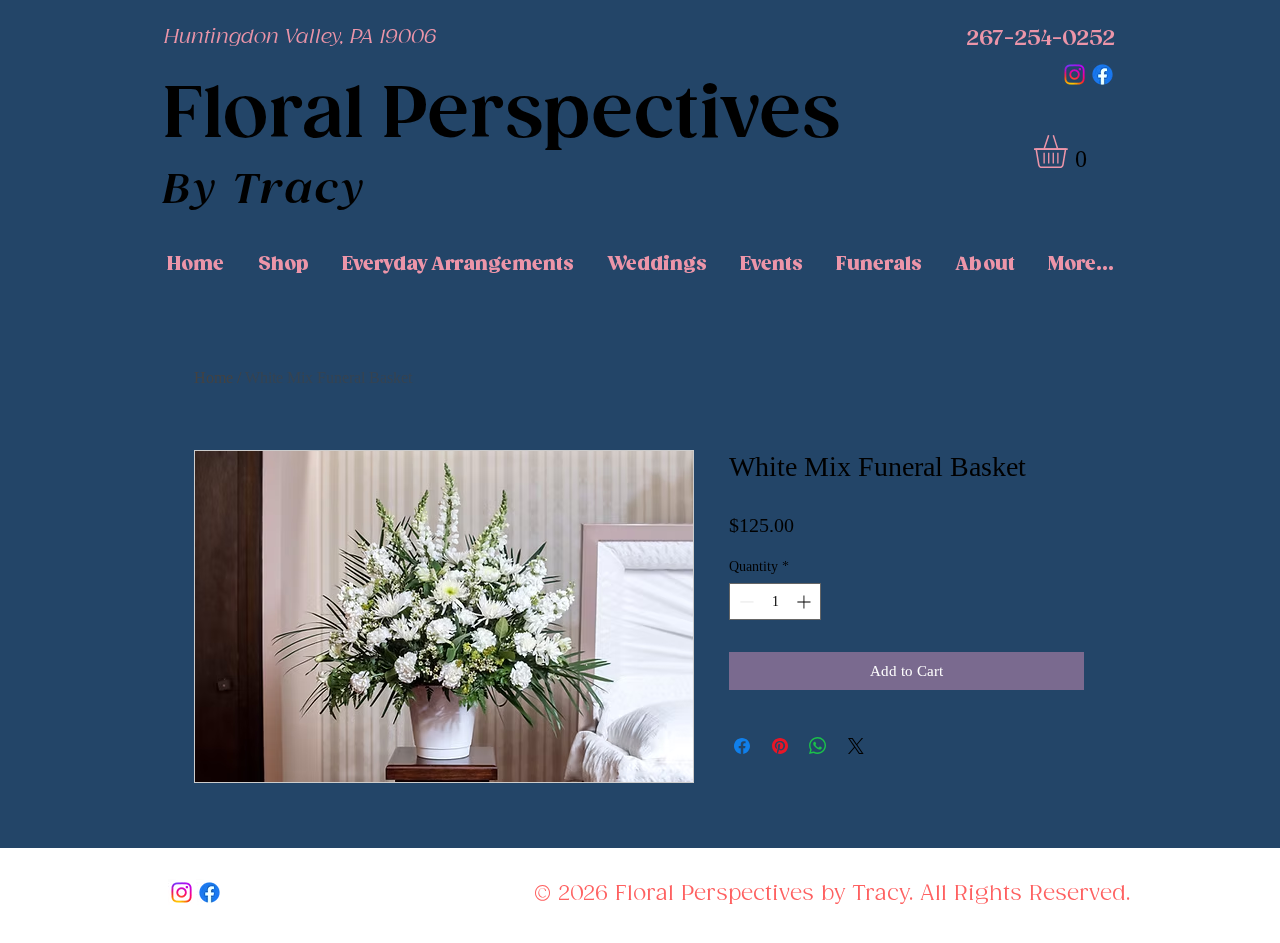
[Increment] (805, 601)
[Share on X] (856, 746)
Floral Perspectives (501, 116)
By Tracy (264, 191)
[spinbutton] (775, 601)
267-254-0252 (1040, 38)
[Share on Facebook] (742, 746)
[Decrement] (744, 601)
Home (213, 377)
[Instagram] (1074, 74)
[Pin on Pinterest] (780, 746)
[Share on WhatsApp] (818, 746)
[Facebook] (1102, 74)
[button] (1070, 151)
